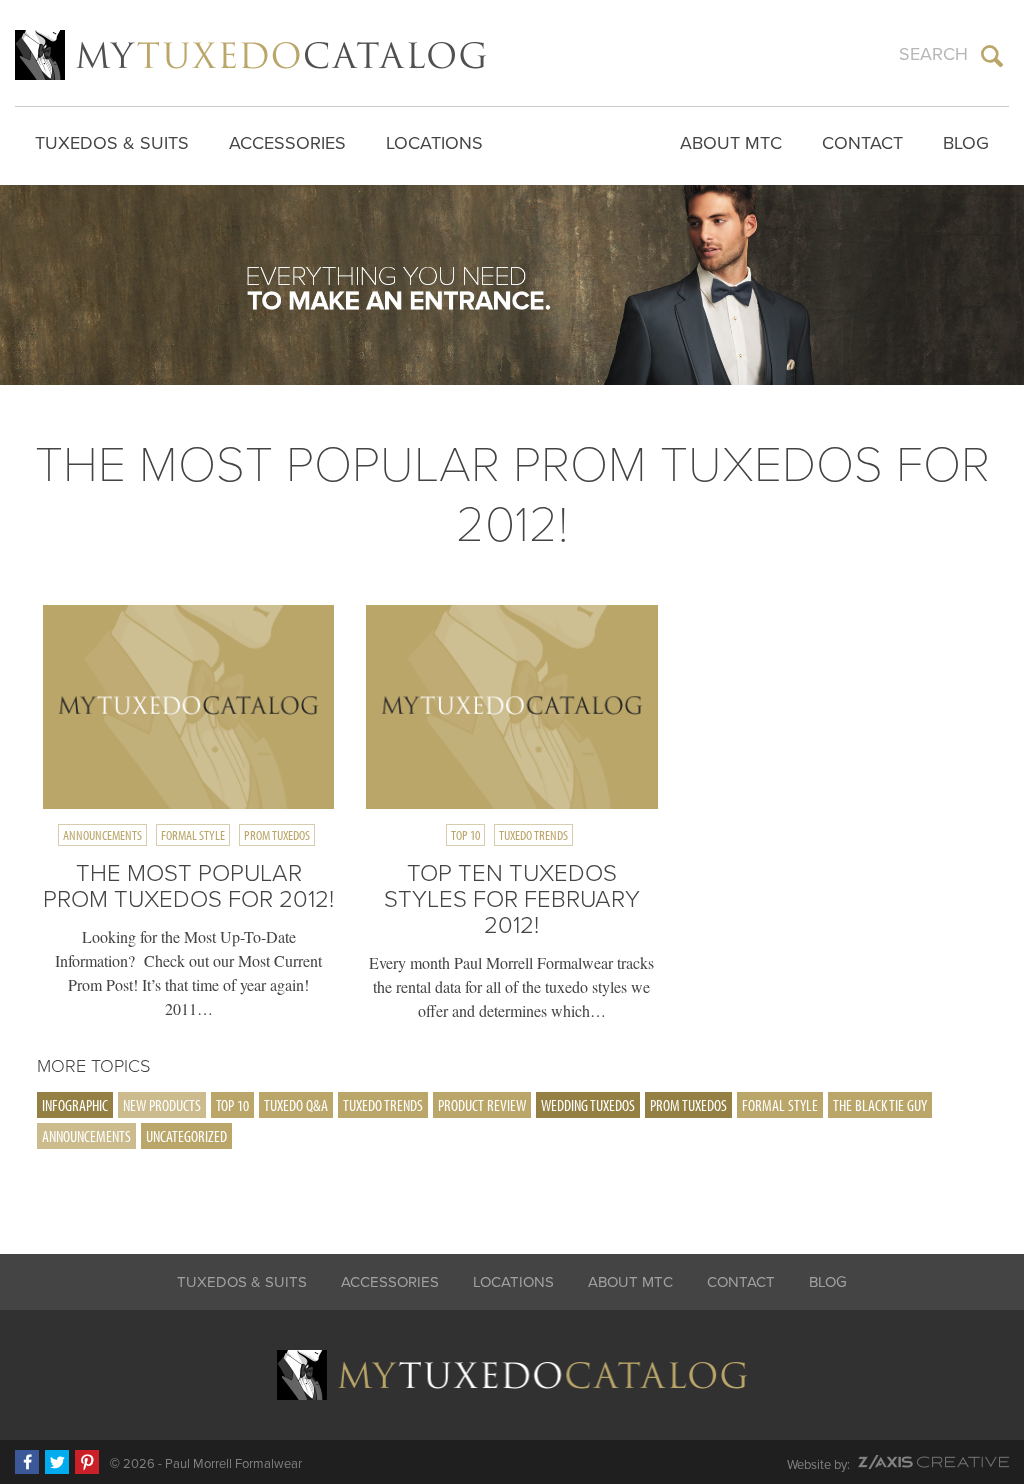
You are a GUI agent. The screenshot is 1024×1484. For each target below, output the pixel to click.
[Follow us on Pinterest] (87, 1462)
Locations (434, 143)
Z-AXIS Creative (933, 1462)
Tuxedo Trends (533, 835)
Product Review (482, 1105)
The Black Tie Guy (880, 1105)
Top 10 (465, 835)
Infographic (75, 1105)
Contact (862, 143)
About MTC (731, 143)
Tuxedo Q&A (296, 1105)
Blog (966, 143)
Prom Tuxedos (277, 835)
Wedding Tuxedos (588, 1105)
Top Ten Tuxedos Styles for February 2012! (512, 899)
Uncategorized (186, 1136)
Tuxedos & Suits (112, 143)
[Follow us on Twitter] (57, 1462)
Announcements (102, 835)
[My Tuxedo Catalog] (250, 55)
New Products (162, 1105)
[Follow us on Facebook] (27, 1462)
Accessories (287, 143)
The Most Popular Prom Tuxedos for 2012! (188, 886)
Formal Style (193, 835)
